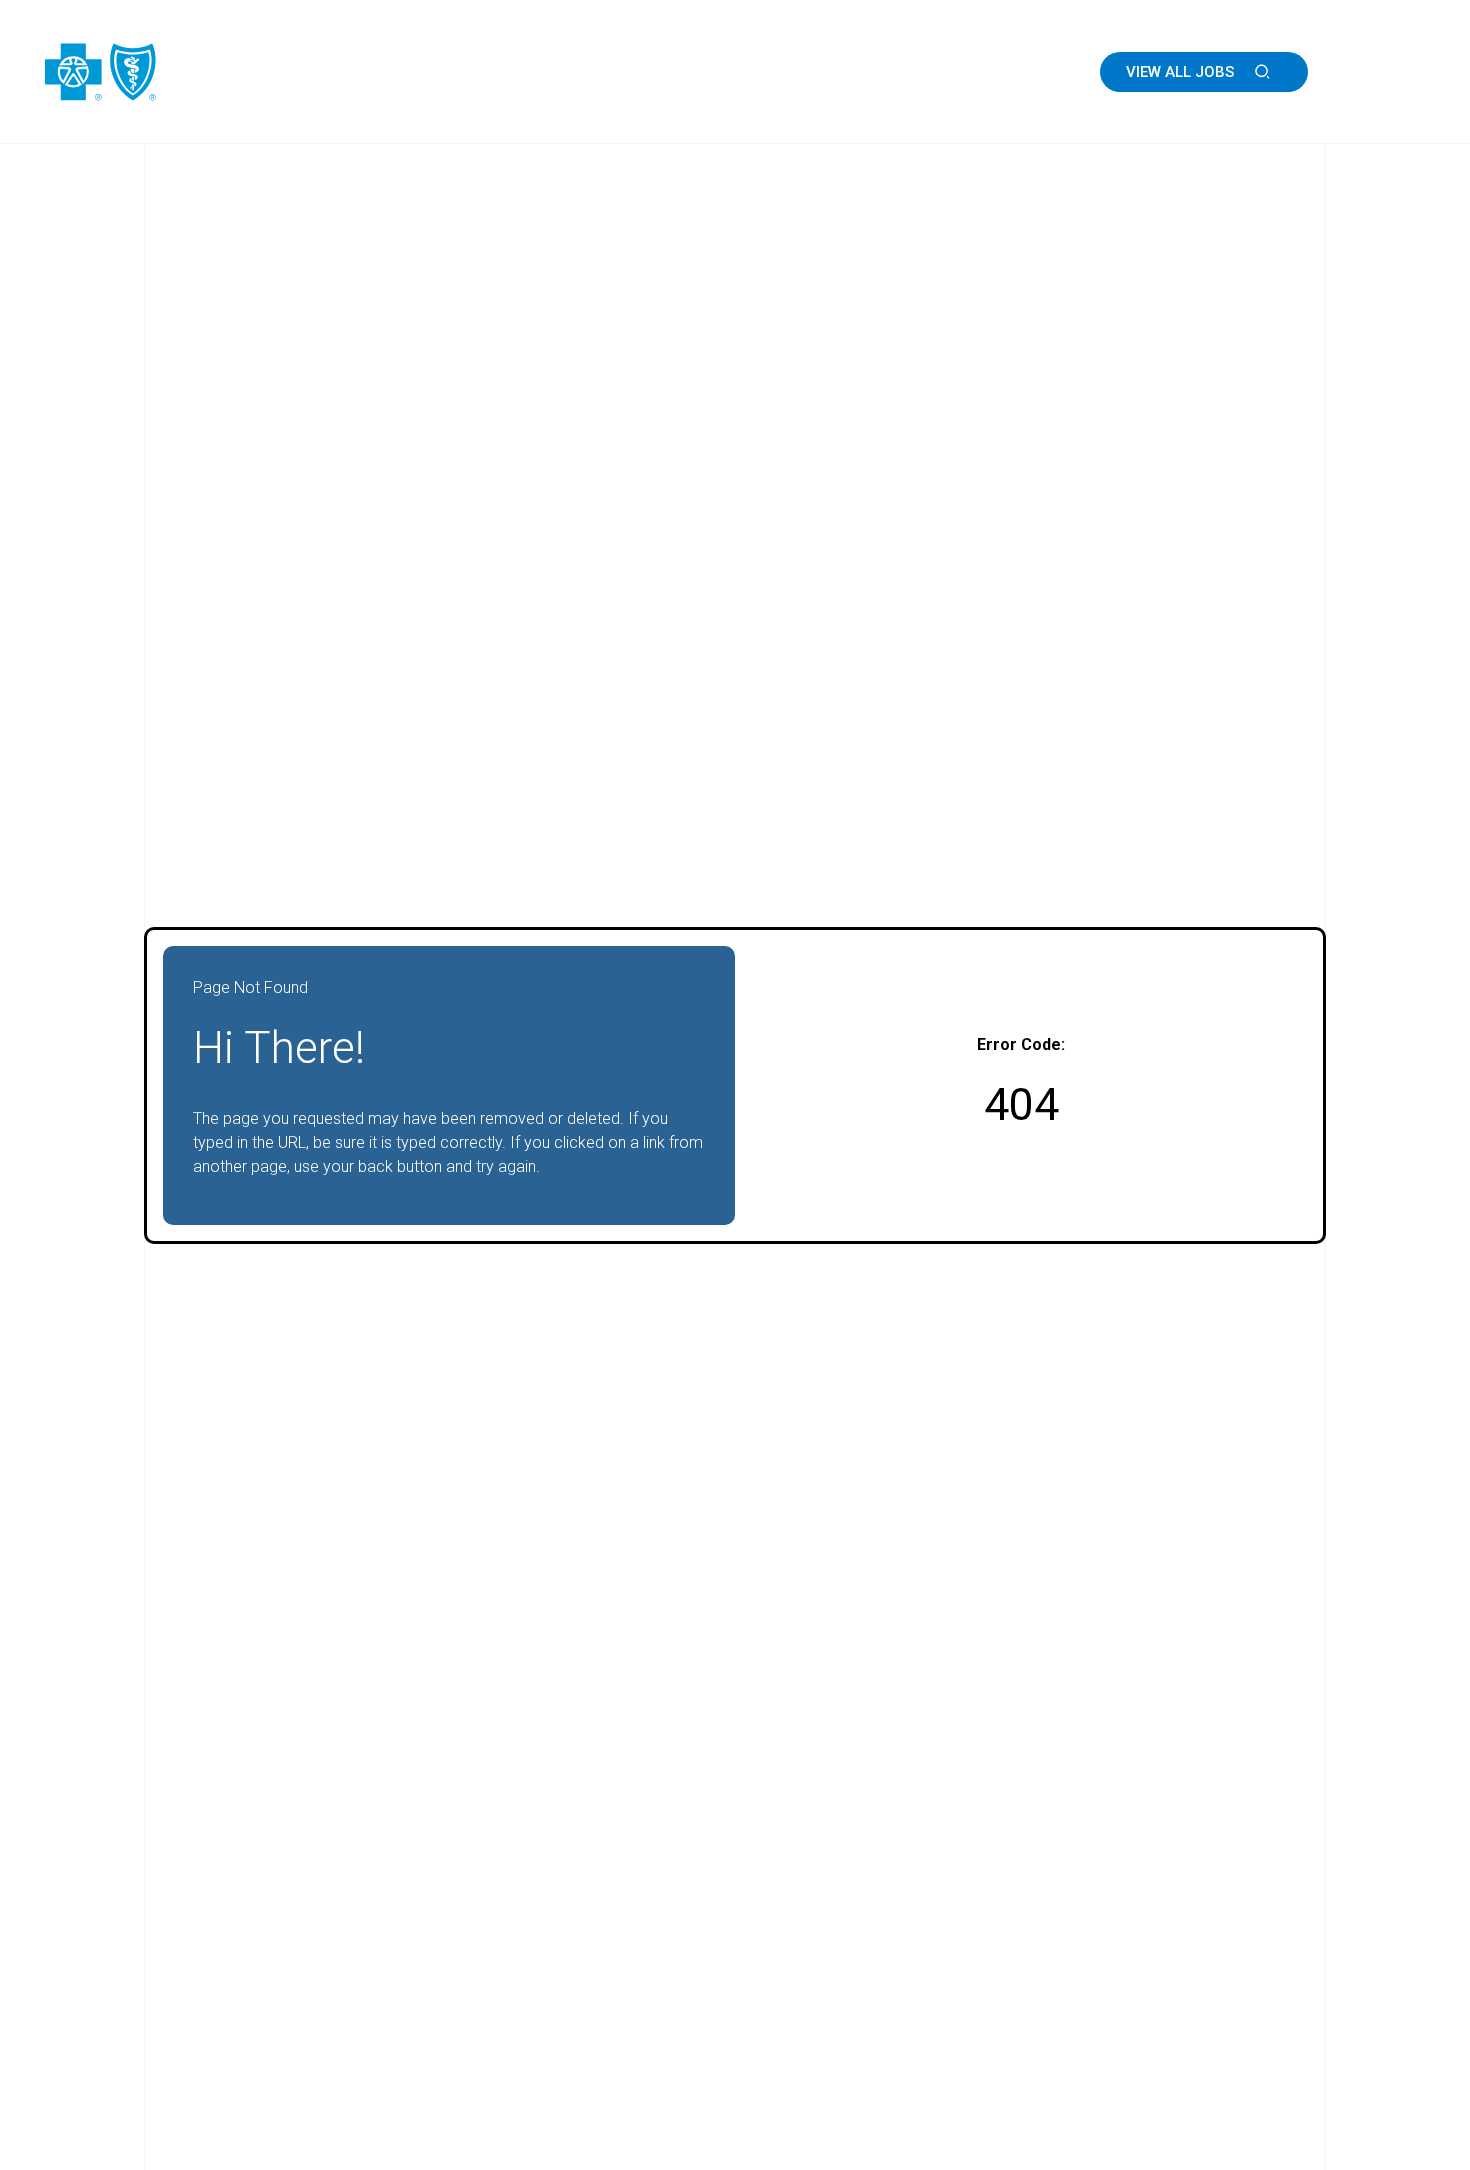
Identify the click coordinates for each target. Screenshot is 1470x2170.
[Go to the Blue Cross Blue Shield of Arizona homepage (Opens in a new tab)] (160, 72)
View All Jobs (1180, 72)
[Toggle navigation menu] (1398, 72)
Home (590, 72)
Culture (679, 72)
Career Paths (987, 72)
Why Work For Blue (822, 72)
